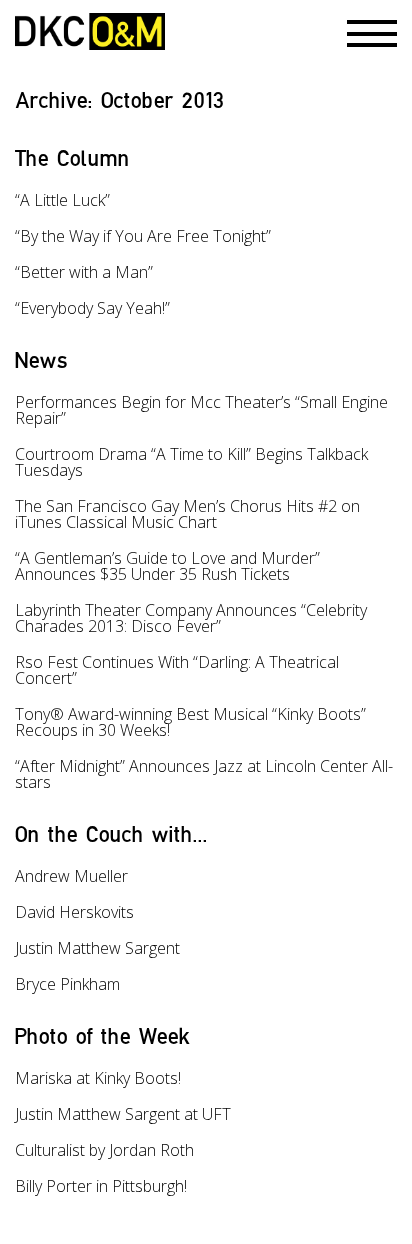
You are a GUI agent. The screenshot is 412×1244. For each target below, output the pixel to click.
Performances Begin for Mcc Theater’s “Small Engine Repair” (201, 410)
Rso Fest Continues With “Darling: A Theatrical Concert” (177, 670)
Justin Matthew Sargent (97, 948)
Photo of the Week (102, 1035)
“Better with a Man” (84, 272)
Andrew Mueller (71, 876)
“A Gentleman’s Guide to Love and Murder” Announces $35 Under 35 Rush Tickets (167, 566)
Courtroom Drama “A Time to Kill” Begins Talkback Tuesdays (191, 462)
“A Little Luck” (62, 200)
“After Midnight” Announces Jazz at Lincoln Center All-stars (204, 774)
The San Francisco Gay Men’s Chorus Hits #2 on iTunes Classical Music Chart (187, 514)
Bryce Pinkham (67, 984)
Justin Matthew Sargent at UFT (123, 1114)
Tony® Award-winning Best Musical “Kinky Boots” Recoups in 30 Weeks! (190, 722)
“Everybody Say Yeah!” (92, 308)
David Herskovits (74, 912)
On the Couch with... (111, 833)
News (41, 359)
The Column (72, 157)
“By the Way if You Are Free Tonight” (143, 236)
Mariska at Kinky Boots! (98, 1078)
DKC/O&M (90, 31)
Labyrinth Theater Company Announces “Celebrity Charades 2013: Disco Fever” (191, 618)
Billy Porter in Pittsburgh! (101, 1186)
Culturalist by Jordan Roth (104, 1150)
